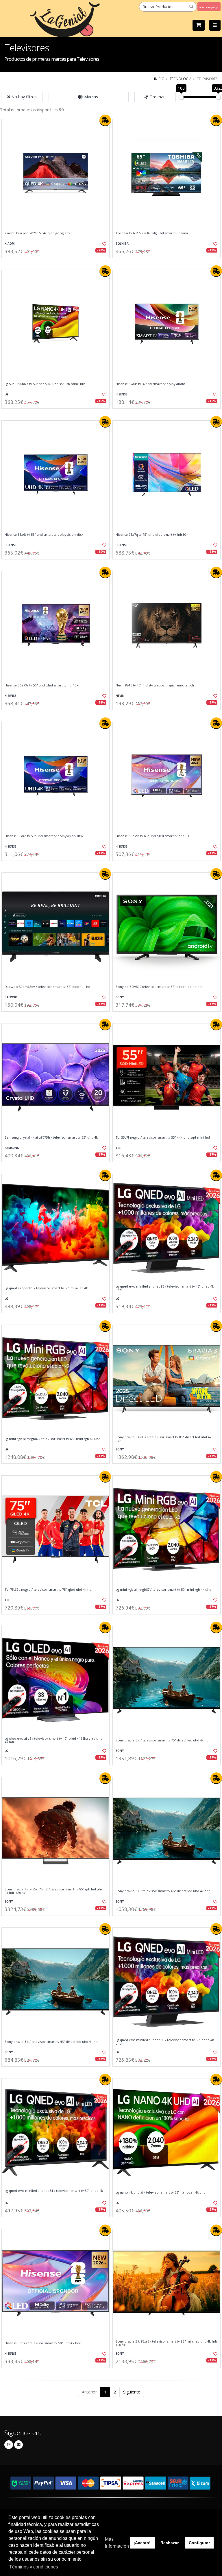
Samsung (12, 1148)
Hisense (121, 394)
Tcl (118, 1148)
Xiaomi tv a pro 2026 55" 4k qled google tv (37, 233)
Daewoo (11, 997)
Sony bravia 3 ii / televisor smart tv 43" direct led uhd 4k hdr (52, 2042)
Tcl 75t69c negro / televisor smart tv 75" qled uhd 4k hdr (49, 1590)
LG (6, 394)
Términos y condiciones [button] (34, 2567)
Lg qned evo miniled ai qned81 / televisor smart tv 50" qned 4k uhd (54, 2193)
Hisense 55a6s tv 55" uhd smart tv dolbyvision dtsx (44, 535)
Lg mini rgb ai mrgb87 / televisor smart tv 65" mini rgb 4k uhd (52, 1439)
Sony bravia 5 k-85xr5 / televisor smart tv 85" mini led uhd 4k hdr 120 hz (166, 2343)
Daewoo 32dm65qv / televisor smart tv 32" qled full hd (47, 987)
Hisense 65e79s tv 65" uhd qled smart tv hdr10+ (153, 836)
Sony (120, 997)
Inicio (159, 79)
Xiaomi (10, 244)
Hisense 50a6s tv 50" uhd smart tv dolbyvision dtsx (44, 836)
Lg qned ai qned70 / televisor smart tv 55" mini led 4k (46, 1288)
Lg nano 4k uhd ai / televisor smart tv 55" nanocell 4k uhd (161, 2192)
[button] (89, 97)
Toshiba (122, 244)
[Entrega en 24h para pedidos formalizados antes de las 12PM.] (105, 120)
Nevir (120, 696)
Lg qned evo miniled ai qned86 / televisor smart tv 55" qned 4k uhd (165, 2042)
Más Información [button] (117, 2543)
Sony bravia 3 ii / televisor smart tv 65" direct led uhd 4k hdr (163, 1891)
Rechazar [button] (170, 2543)
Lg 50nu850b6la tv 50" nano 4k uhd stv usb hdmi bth (45, 384)
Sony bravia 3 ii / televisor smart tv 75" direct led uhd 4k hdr (163, 1740)
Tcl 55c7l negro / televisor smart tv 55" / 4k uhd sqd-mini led (163, 1137)
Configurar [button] (199, 2543)
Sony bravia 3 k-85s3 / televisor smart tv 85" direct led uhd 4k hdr (164, 1439)
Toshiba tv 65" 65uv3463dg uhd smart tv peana (152, 233)
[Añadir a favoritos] (102, 244)
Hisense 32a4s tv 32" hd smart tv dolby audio (150, 384)
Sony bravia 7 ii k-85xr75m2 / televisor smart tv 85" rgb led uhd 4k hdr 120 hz (54, 1891)
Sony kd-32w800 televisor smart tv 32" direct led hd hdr (159, 987)
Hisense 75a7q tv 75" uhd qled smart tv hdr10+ (152, 535)
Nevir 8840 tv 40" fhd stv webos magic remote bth (155, 685)
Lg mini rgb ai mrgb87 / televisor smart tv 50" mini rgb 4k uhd (163, 1590)
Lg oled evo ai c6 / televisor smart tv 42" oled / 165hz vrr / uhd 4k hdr (54, 1740)
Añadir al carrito (58, 263)
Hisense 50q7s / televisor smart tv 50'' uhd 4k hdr (43, 2343)
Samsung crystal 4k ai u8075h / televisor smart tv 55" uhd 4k (51, 1137)
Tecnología (181, 79)
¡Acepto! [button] (142, 2543)
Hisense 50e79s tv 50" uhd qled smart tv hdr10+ (42, 685)
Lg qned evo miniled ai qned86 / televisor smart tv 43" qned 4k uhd (165, 1288)
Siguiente (132, 2392)
